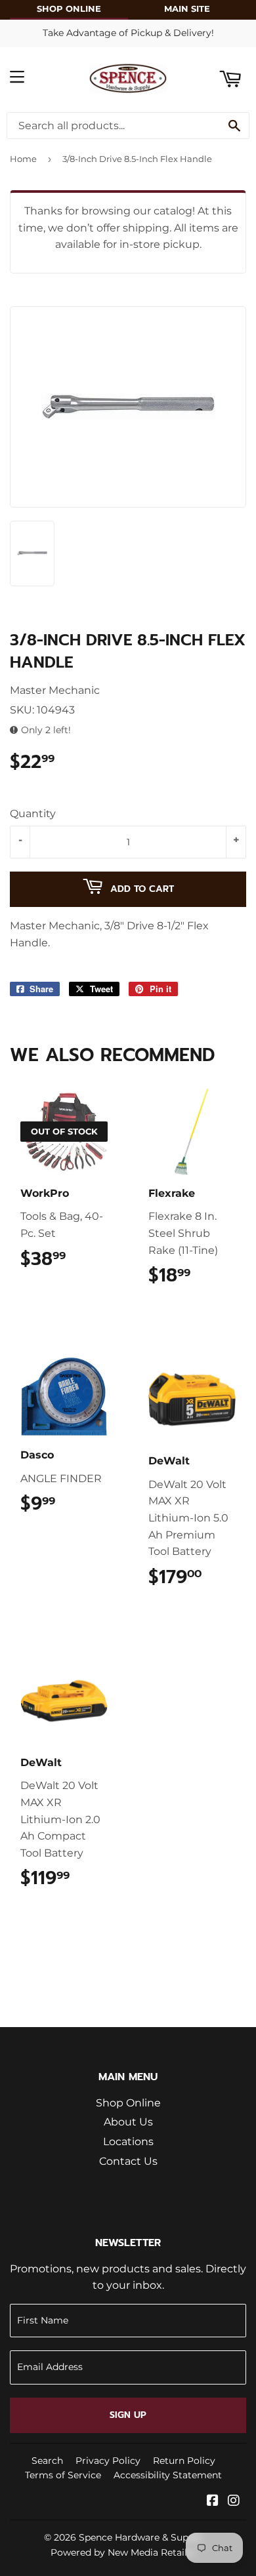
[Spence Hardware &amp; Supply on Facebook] (213, 2502)
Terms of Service (63, 2475)
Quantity (33, 814)
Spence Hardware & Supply (140, 2537)
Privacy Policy (108, 2461)
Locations (128, 2142)
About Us (128, 2122)
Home (23, 159)
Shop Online (128, 2103)
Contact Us (128, 2161)
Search (47, 2461)
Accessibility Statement (168, 2475)
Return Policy (184, 2461)
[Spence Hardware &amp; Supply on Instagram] (234, 2502)
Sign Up (128, 2415)
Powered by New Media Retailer (123, 2552)
